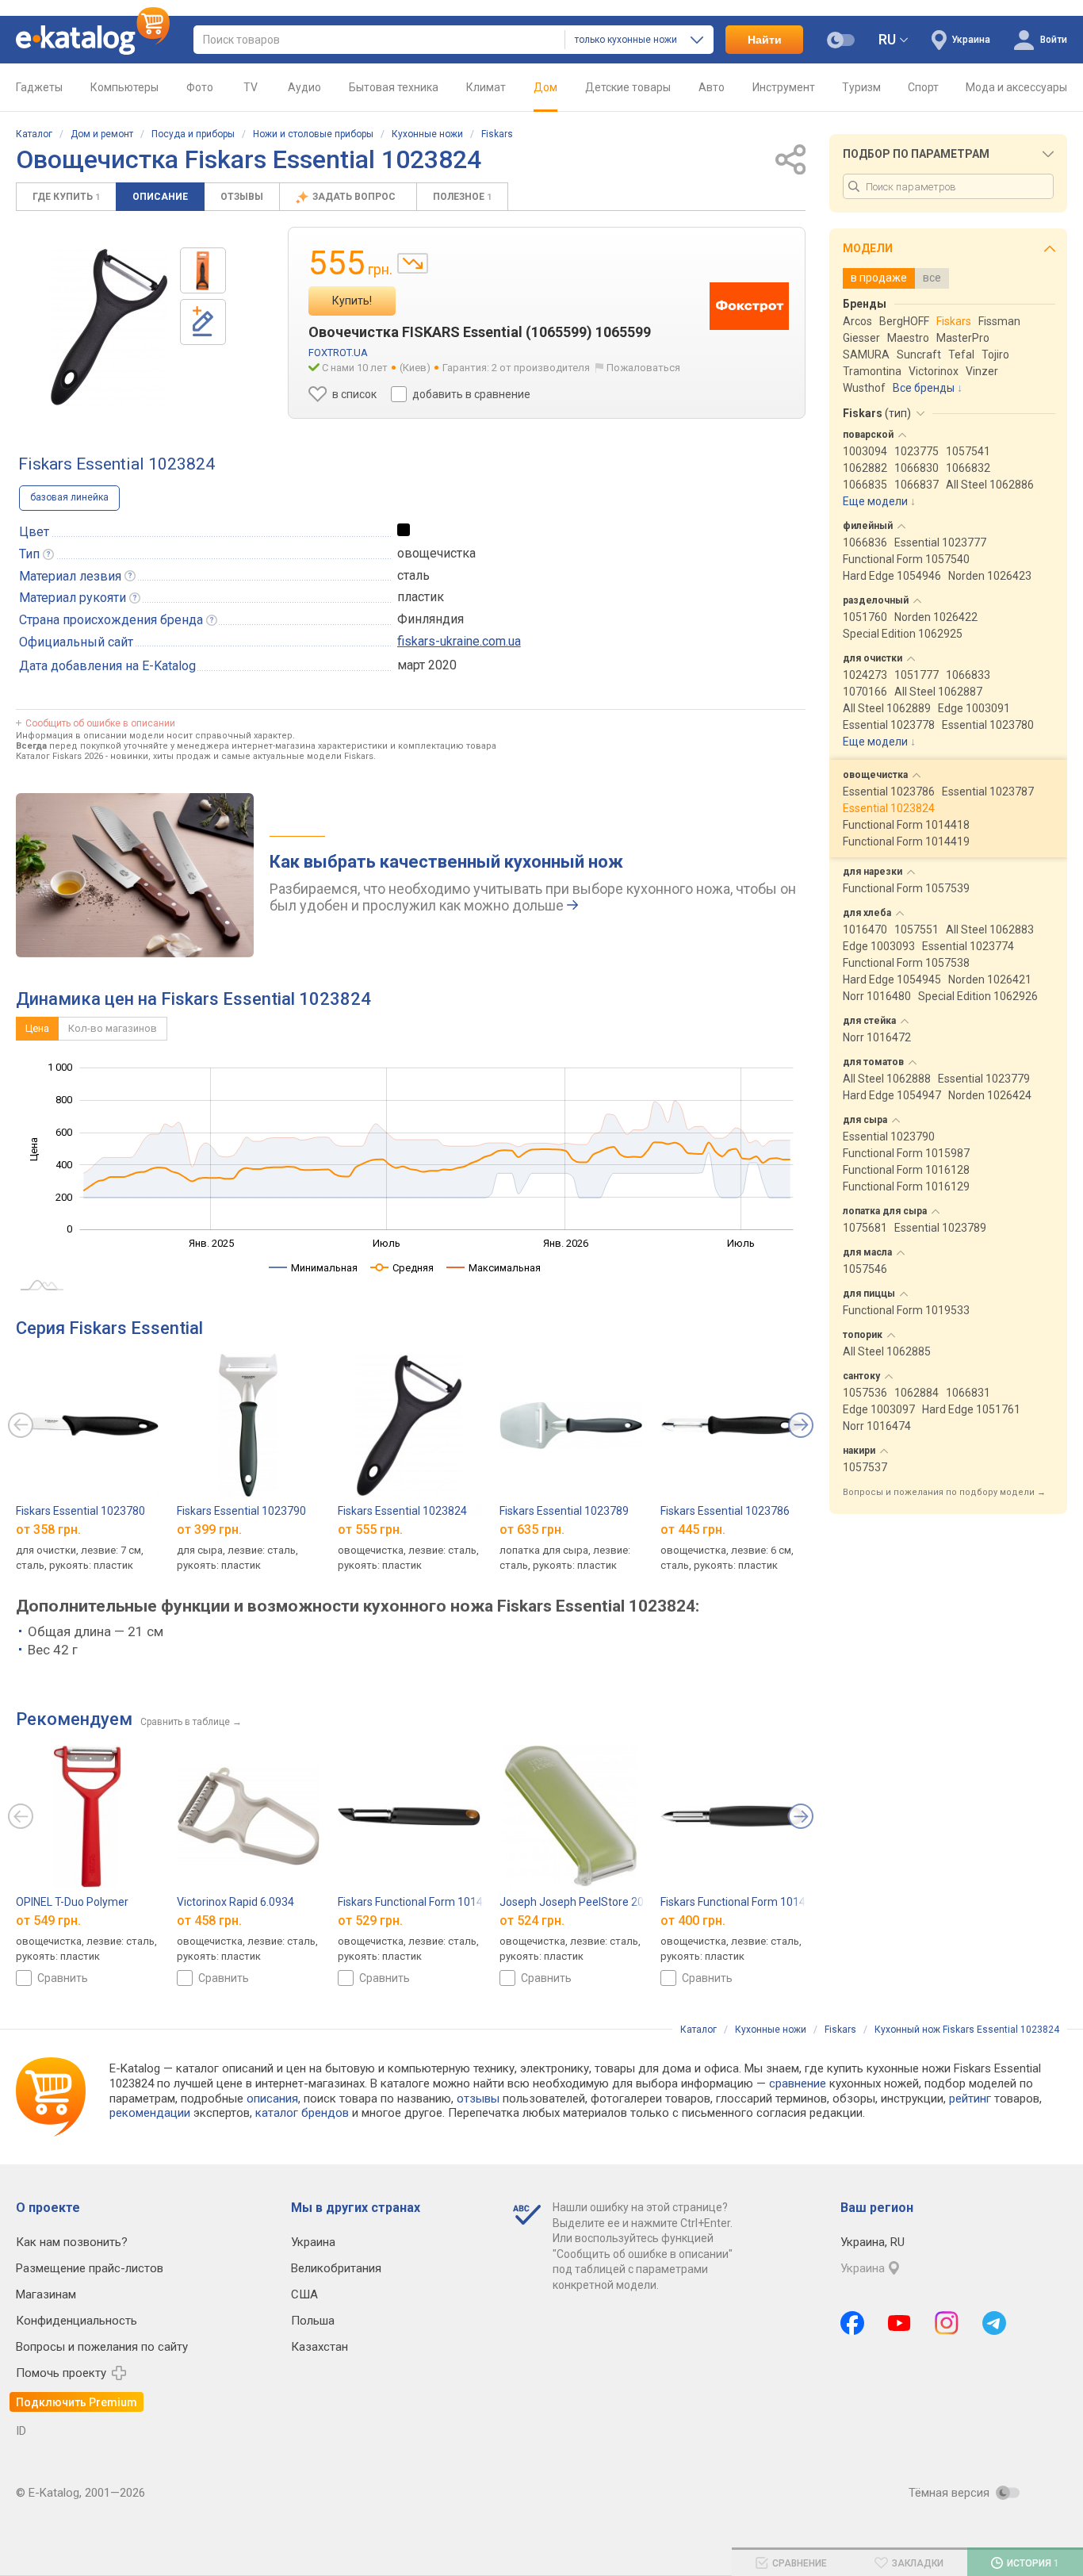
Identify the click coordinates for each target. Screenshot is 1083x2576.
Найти (765, 40)
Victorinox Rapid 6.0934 (235, 1902)
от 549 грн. (48, 1920)
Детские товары (628, 87)
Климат (486, 87)
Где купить (66, 197)
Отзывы (242, 197)
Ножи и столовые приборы (313, 134)
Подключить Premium (77, 2402)
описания (272, 2099)
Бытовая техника (394, 87)
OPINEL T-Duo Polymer (72, 1902)
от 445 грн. (693, 1529)
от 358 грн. (48, 1529)
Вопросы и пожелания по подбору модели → (944, 1492)
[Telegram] (994, 2323)
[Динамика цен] (413, 263)
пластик (421, 597)
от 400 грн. (693, 1920)
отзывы (478, 2099)
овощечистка (436, 553)
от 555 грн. (370, 1529)
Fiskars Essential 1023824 (402, 1511)
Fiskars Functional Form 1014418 (742, 1902)
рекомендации (150, 2113)
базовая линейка (69, 497)
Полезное (462, 197)
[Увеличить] (109, 327)
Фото (200, 87)
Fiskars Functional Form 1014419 (420, 1902)
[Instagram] (947, 2323)
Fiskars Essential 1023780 (80, 1511)
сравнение (798, 2083)
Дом (545, 87)
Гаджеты (39, 87)
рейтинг (970, 2099)
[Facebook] (852, 2323)
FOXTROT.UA (338, 353)
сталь (413, 575)
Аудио (304, 87)
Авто (712, 87)
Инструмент (784, 87)
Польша (313, 2321)
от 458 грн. (209, 1920)
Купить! (352, 301)
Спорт (923, 87)
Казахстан (320, 2347)
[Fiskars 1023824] (203, 270)
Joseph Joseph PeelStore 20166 (581, 1902)
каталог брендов (302, 2113)
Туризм (861, 87)
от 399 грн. (209, 1529)
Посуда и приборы (193, 134)
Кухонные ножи (427, 134)
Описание (160, 197)
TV (251, 87)
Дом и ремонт (102, 134)
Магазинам (46, 2294)
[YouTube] (899, 2323)
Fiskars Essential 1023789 (564, 1511)
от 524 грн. (532, 1920)
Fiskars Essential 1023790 (241, 1511)
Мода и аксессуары (1016, 87)
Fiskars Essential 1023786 (725, 1511)
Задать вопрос (355, 197)
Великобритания (336, 2268)
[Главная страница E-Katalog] (93, 40)
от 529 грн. (370, 1920)
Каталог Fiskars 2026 (59, 756)
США (304, 2294)
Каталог (34, 134)
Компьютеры (124, 87)
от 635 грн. (532, 1529)
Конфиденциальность (77, 2321)
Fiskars (497, 134)
